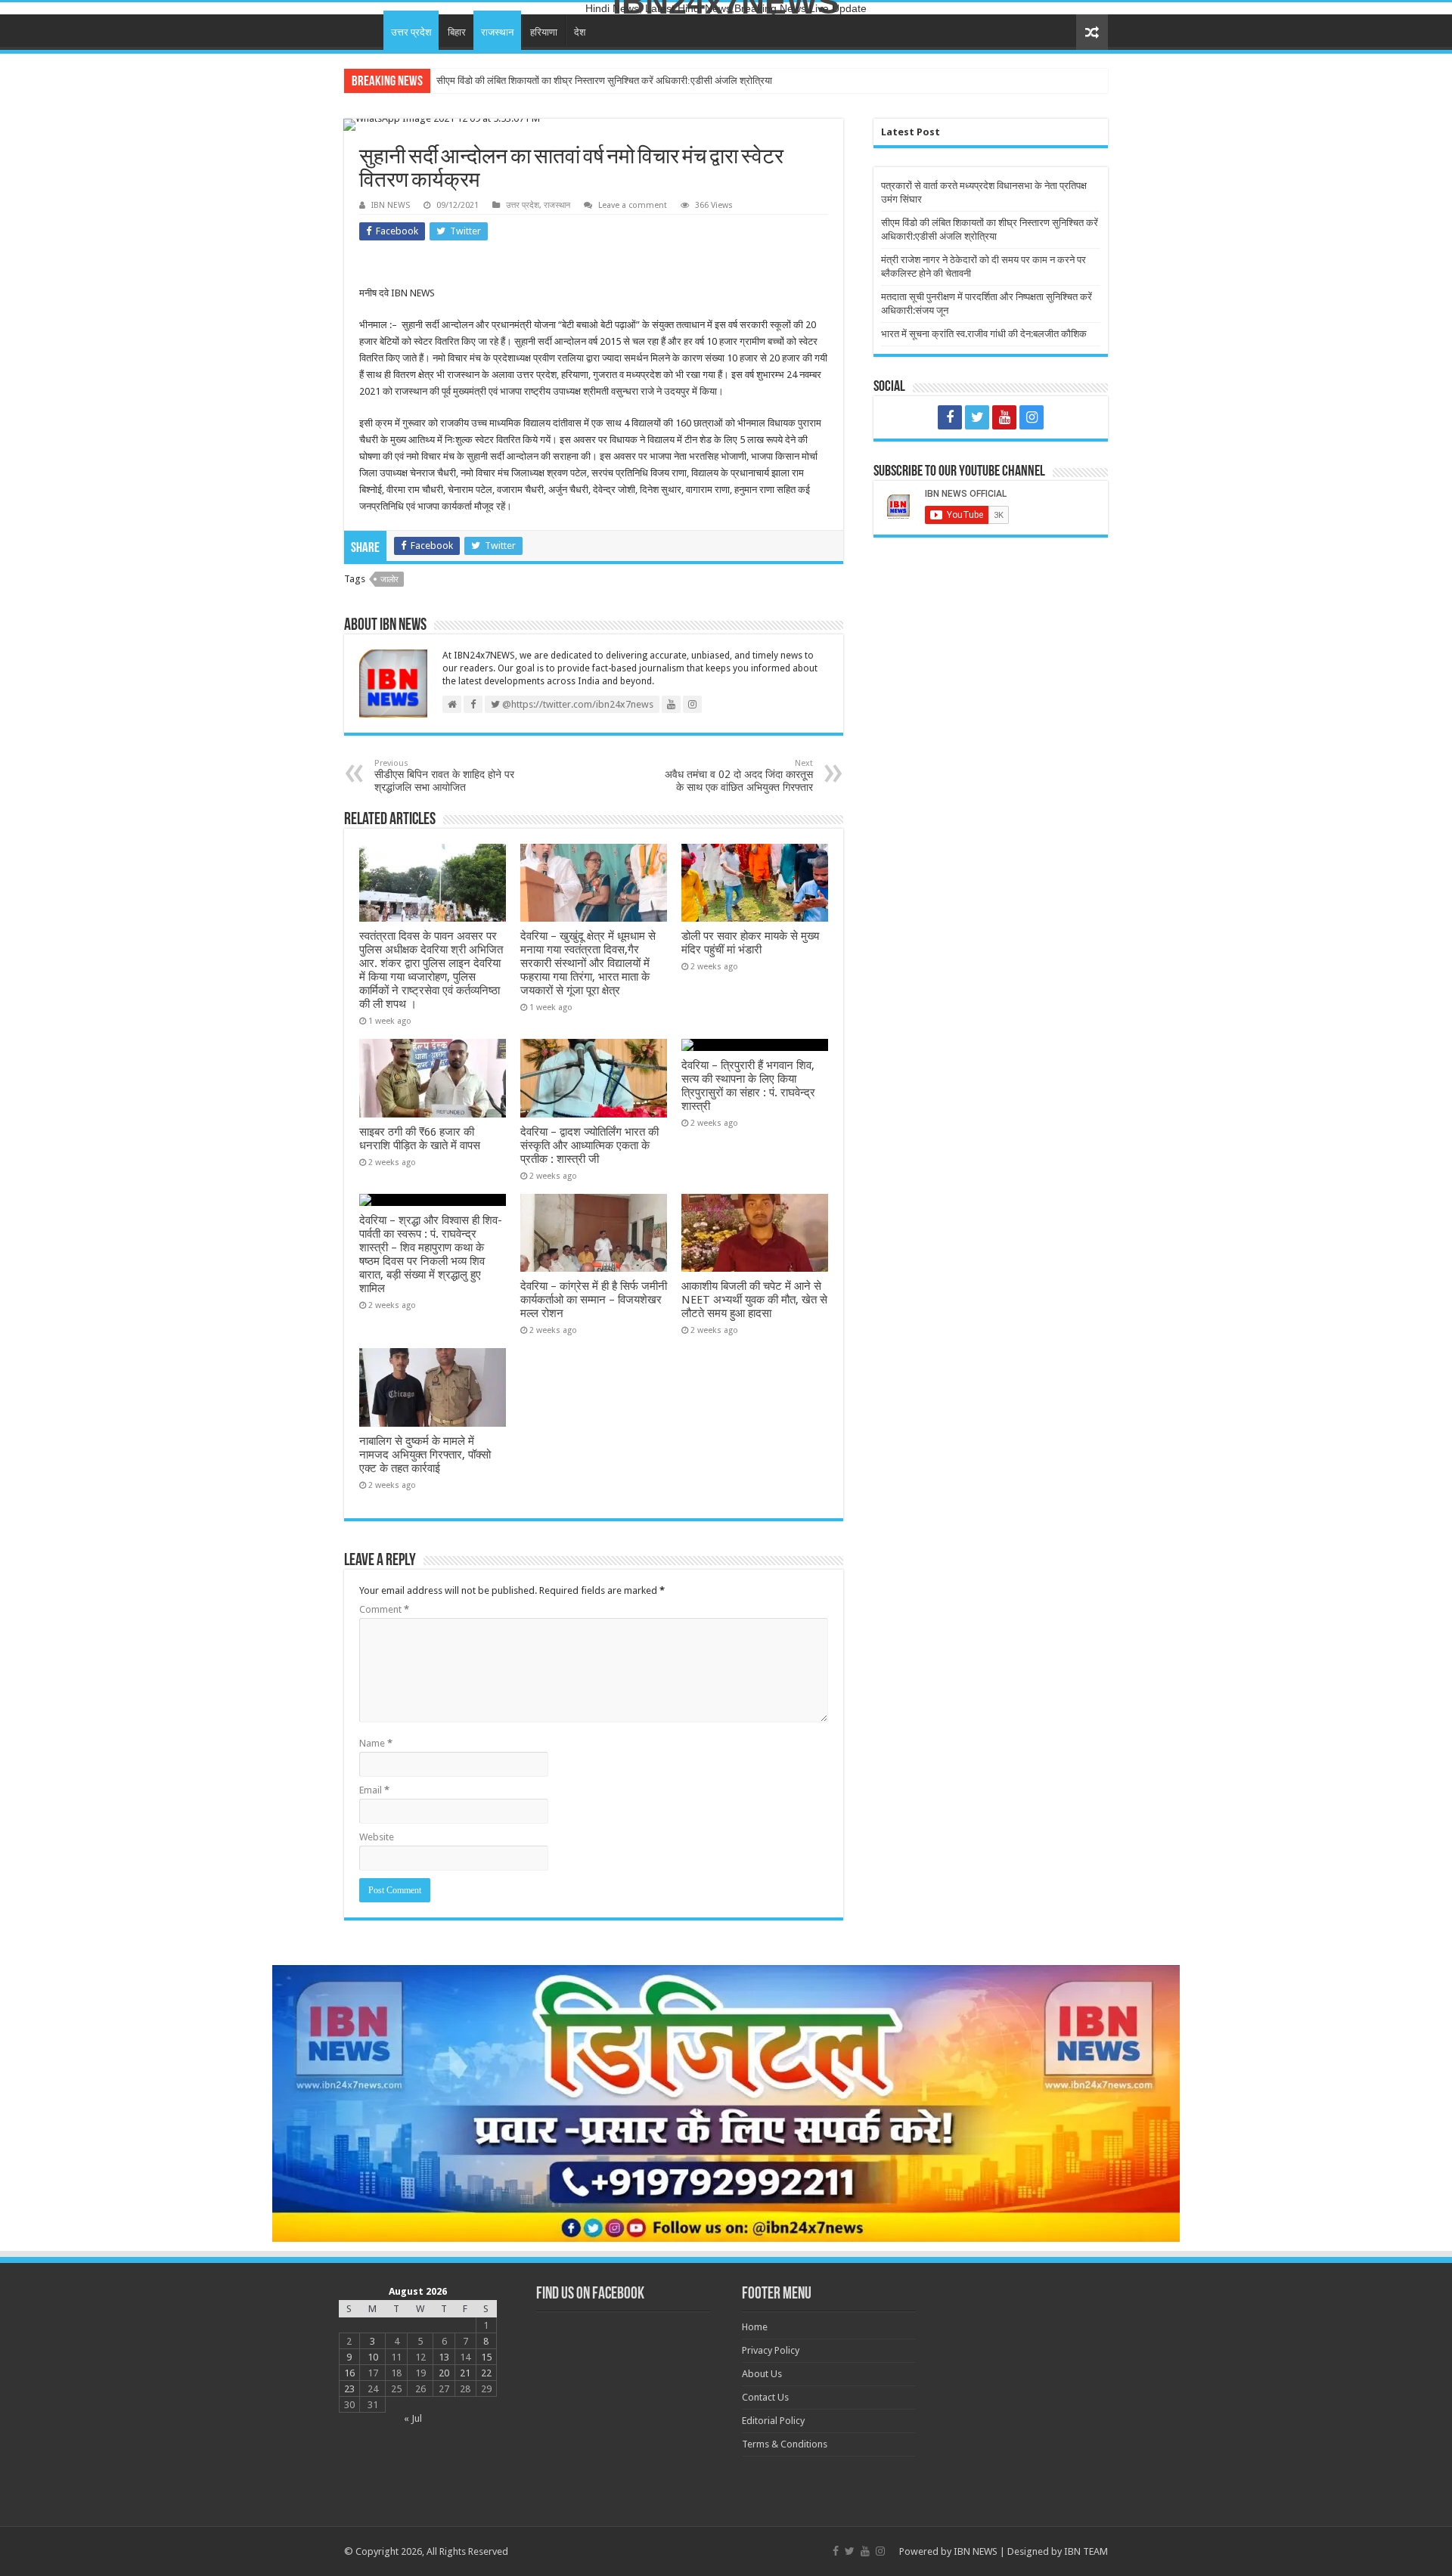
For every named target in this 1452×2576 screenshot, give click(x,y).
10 (373, 2357)
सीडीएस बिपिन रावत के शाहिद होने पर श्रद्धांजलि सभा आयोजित (444, 776)
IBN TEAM (1086, 2551)
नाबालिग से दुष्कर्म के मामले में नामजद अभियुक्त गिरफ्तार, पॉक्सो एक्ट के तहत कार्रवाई (425, 1455)
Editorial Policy (773, 2421)
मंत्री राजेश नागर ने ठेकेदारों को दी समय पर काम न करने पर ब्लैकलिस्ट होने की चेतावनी (585, 81)
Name (376, 1743)
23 (349, 2389)
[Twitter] (977, 417)
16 (349, 2373)
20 (444, 2373)
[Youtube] (1004, 417)
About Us (762, 2374)
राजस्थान (497, 32)
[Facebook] (950, 417)
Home (364, 30)
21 (465, 2373)
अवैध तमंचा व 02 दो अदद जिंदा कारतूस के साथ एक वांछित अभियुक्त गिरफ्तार (739, 776)
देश (580, 32)
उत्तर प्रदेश (411, 32)
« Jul (413, 2418)
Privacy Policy (771, 2350)
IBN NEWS (391, 205)
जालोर (389, 580)
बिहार (457, 32)
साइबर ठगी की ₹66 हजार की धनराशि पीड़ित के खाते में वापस (420, 1139)
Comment (384, 1609)
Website (377, 1837)
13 (444, 2357)
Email (374, 1790)
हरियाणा (544, 32)
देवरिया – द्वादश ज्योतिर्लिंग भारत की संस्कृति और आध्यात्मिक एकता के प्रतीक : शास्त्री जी (589, 1145)
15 (486, 2357)
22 (486, 2373)
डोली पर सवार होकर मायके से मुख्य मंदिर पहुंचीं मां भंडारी (750, 943)
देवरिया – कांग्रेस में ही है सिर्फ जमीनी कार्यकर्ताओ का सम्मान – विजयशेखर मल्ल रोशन (594, 1300)
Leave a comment (633, 205)
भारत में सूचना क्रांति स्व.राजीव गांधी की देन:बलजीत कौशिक (984, 334)
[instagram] (1032, 417)
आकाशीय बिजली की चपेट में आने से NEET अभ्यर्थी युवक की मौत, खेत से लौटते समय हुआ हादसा (754, 1300)
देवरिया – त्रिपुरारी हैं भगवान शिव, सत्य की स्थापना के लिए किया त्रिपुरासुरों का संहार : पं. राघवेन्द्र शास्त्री (748, 1086)
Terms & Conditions (785, 2444)
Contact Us (765, 2397)
